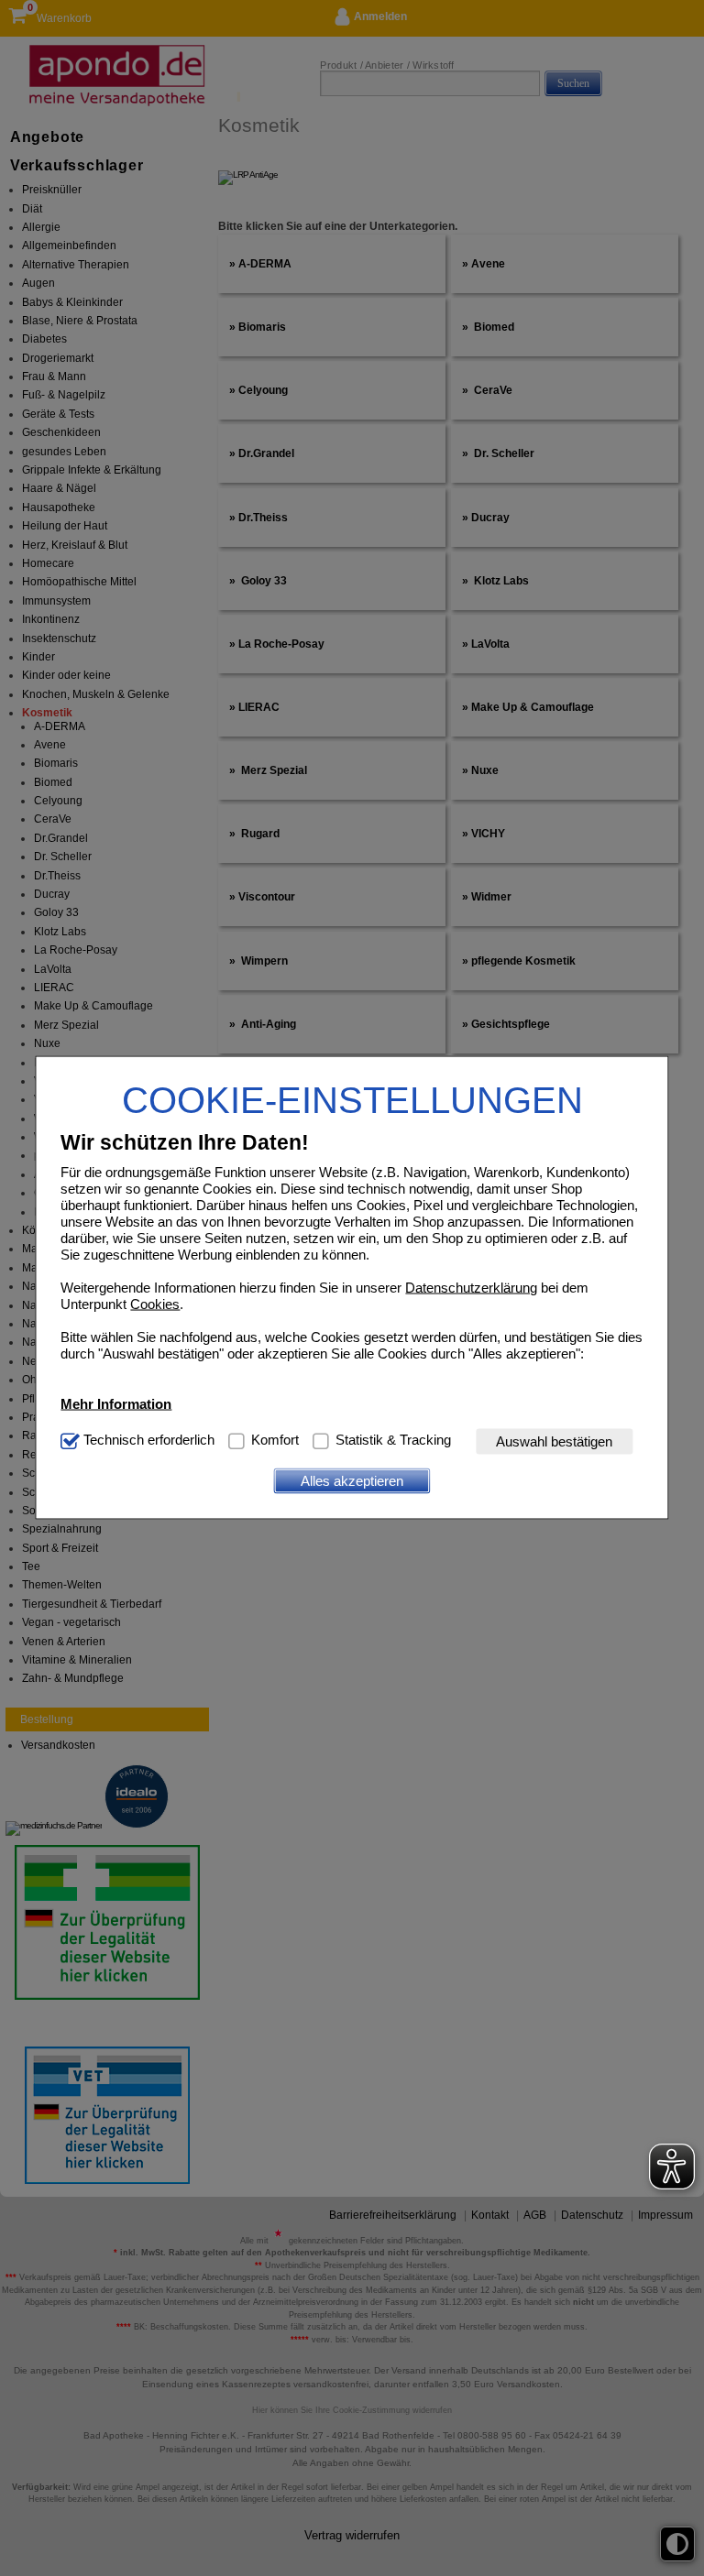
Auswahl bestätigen (554, 1441)
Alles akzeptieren (352, 1481)
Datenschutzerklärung (471, 1287)
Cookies (155, 1303)
